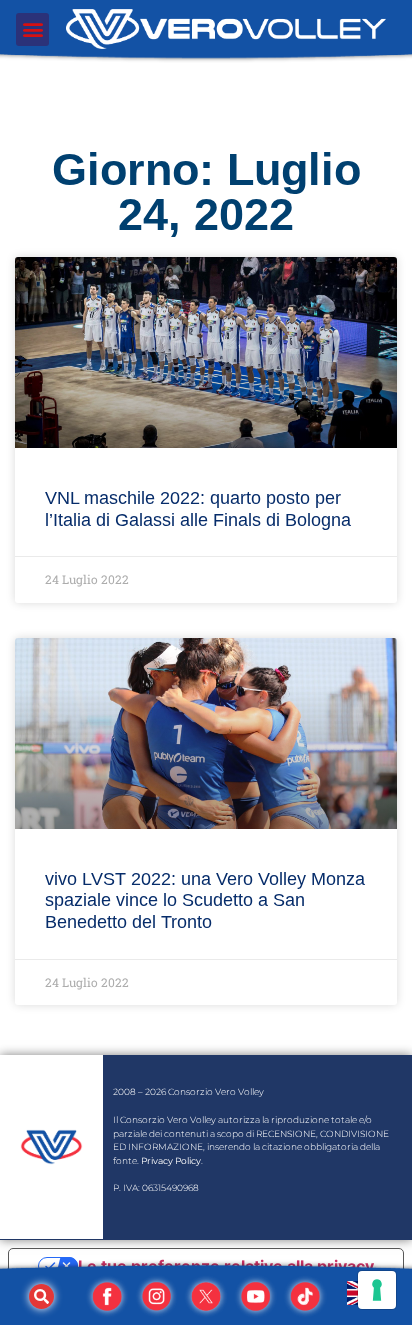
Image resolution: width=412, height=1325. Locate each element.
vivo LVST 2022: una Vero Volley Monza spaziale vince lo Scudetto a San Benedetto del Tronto (205, 900)
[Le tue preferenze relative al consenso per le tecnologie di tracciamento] (377, 1290)
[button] (32, 29)
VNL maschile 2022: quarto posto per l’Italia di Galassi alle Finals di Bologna (198, 509)
